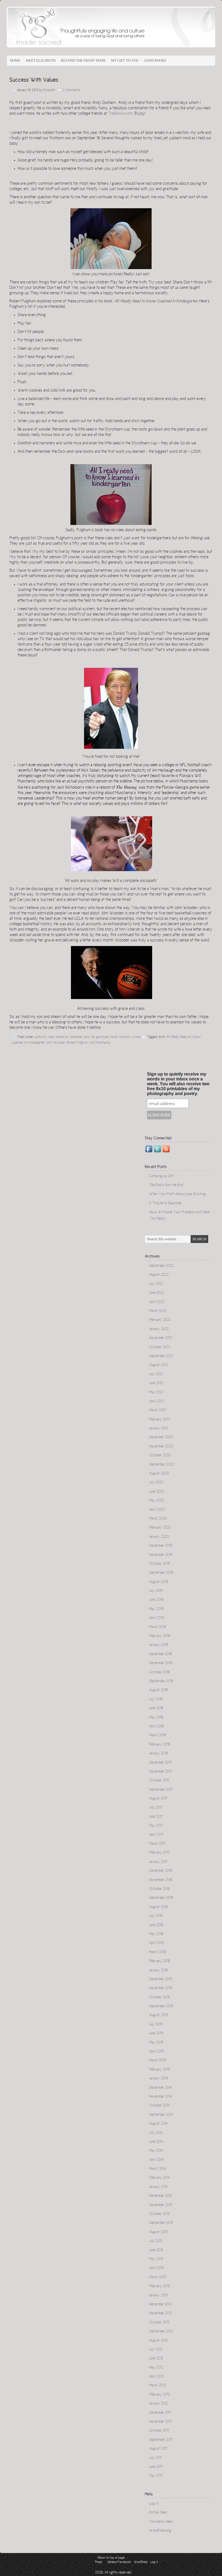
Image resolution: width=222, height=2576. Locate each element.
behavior (62, 1037)
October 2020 (160, 1456)
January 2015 (159, 2079)
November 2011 (160, 2422)
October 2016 (159, 1889)
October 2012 (159, 2323)
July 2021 (156, 1374)
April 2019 (156, 1618)
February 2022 (160, 1320)
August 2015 (159, 2015)
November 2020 (161, 1447)
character (76, 1037)
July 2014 (156, 2133)
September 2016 (161, 1898)
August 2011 (158, 2449)
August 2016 (159, 1907)
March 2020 (158, 1519)
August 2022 (159, 1275)
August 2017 (158, 1799)
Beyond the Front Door (83, 60)
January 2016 (159, 1970)
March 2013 (157, 2277)
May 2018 (156, 1718)
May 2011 (156, 2476)
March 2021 (158, 1410)
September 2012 (161, 2332)
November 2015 (161, 1988)
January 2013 (158, 2296)
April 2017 (156, 1835)
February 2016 (160, 1961)
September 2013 (161, 2223)
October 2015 (159, 1998)
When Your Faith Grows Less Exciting (177, 1194)
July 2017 (156, 1808)
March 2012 (158, 2386)
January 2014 (159, 2187)
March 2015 (158, 2061)
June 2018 (156, 1708)
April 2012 (156, 2377)
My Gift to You (125, 60)
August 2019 (159, 1582)
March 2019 (158, 1627)
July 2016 (156, 1916)
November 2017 (161, 1772)
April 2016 (156, 1943)
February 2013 (159, 2286)
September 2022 (161, 1266)
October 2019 (159, 1564)
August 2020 (159, 1474)
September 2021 (161, 1356)
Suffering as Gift (161, 1176)
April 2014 (156, 2160)
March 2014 (158, 2169)
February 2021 (160, 1420)
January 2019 (159, 1645)
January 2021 (159, 1428)
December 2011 (160, 2413)
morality (125, 1037)
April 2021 (156, 1401)
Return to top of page (111, 2558)
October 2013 (159, 2214)
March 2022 (158, 1311)
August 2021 (159, 1365)
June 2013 (156, 2250)
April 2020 (157, 1510)
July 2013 (156, 2241)
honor (114, 1037)
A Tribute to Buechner (165, 1203)
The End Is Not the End (166, 1185)
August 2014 (159, 2124)
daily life (89, 1037)
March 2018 (157, 1735)
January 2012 (159, 2404)
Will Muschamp (100, 1043)
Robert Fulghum (78, 1043)
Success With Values (34, 80)
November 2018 (161, 1663)
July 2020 (156, 1483)
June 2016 (156, 1925)
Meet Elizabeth (41, 60)
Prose (98, 2562)
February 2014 (160, 2178)
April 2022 (157, 1302)
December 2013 (160, 2196)
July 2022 (156, 1284)
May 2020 (157, 1501)
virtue (136, 1037)
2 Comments (71, 90)
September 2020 (162, 1465)
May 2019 (156, 1609)
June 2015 (156, 2033)
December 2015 (161, 1979)
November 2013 (161, 2205)
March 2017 (157, 1844)
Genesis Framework (119, 2562)
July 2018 (156, 1699)
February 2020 (160, 1528)
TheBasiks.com (120, 114)
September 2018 (161, 1681)
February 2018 (159, 1745)
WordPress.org (160, 2531)
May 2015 (156, 2043)
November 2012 (161, 2313)
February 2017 (159, 1853)
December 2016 (161, 1871)
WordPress (141, 2562)
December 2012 (161, 2304)
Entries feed (158, 2513)
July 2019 (156, 1591)
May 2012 (156, 2368)
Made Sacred (68, 30)
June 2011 (156, 2467)
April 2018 (156, 1727)
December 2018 (160, 1654)
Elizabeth (49, 90)
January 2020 (159, 1537)
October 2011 (159, 2431)
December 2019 (161, 1546)
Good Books (155, 60)
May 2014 (156, 2151)
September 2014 (161, 2115)
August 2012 (159, 2341)
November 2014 (161, 2097)
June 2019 (156, 1600)
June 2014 (156, 2142)
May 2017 (156, 1826)
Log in (154, 2504)
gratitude (102, 1037)
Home (15, 60)
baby (52, 1037)
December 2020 (161, 1437)
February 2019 (160, 1636)
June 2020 (157, 1492)
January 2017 (158, 1862)
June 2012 (156, 2359)
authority (41, 1037)
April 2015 (156, 2052)
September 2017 (161, 1790)
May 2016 (156, 1934)
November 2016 (161, 1880)
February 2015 (160, 2070)
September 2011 (161, 2440)
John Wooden (56, 1043)
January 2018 (158, 1754)
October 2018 (159, 1672)
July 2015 (156, 2025)
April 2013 (156, 2268)
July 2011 (155, 2458)
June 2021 (156, 1383)
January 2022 (159, 1329)
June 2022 (157, 1293)
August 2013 (158, 2232)
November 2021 (161, 1338)
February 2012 (160, 2395)
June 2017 (156, 1817)
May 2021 (156, 1393)
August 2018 (158, 1690)
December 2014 (161, 2088)
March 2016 (158, 1952)
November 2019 (161, 1555)
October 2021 (159, 1347)
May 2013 (156, 2259)
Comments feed (161, 2522)
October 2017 (159, 1781)
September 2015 (161, 2006)
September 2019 (161, 1573)
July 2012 (156, 2350)
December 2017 (160, 1763)
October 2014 (159, 2106)
